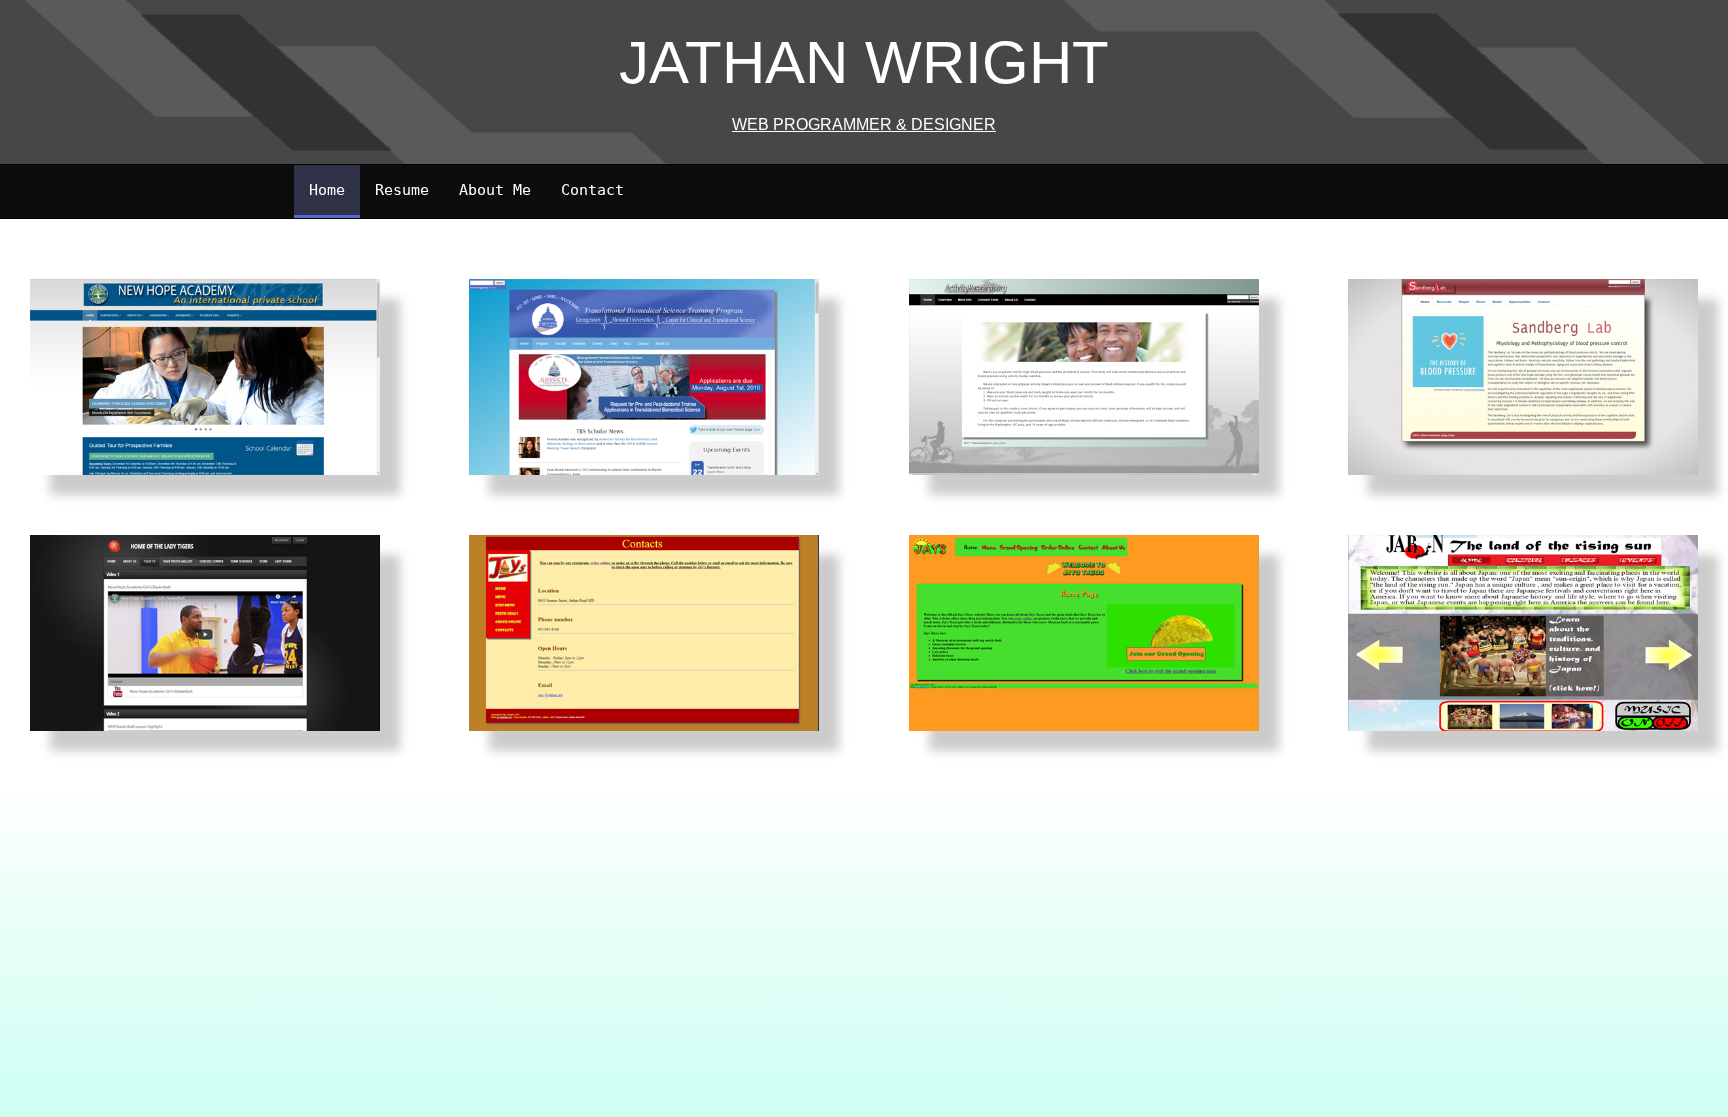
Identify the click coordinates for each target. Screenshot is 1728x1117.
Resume (402, 189)
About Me (495, 189)
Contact (592, 189)
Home (327, 189)
